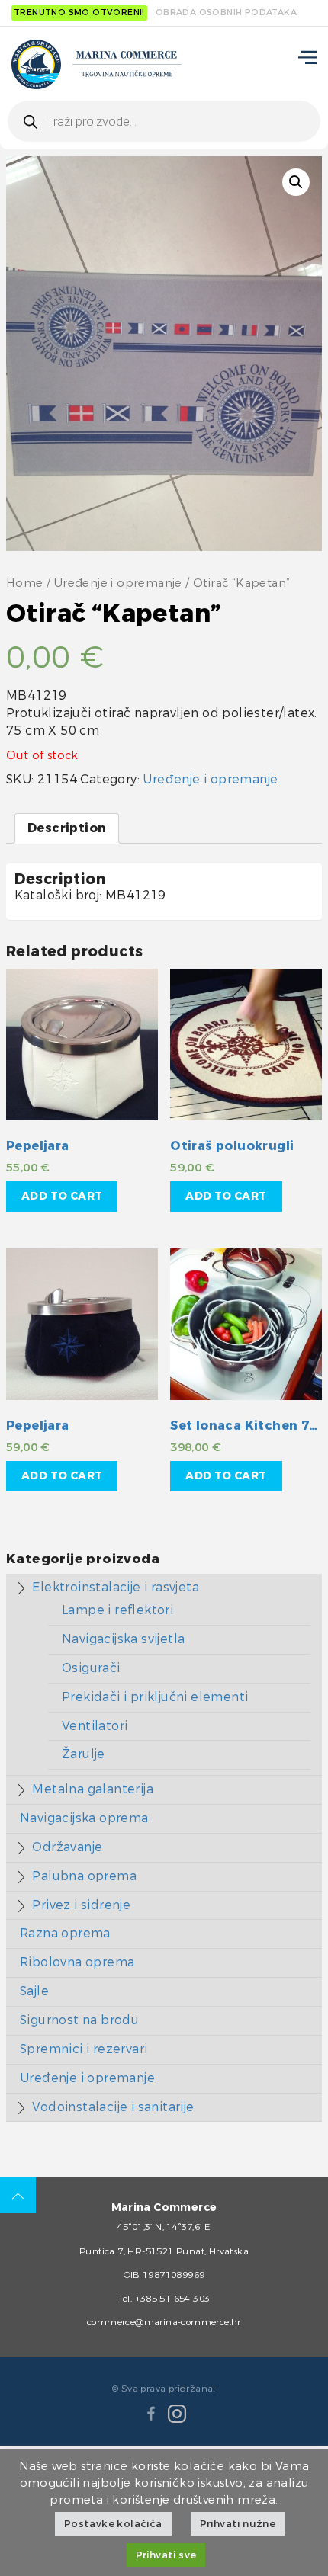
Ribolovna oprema (77, 1962)
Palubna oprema (84, 1876)
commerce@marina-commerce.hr (164, 2322)
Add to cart (62, 1196)
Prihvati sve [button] (166, 2555)
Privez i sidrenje (81, 1905)
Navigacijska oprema (84, 1818)
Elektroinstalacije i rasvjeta (116, 1587)
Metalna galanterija (93, 1789)
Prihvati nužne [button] (238, 2524)
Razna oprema (65, 1933)
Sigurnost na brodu (79, 2020)
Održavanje (67, 1847)
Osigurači (91, 1668)
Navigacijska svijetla (123, 1639)
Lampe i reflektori (117, 1610)
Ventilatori (95, 1726)
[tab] (67, 829)
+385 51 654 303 (173, 2299)
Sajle (34, 1991)
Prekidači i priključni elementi (155, 1697)
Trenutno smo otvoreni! (79, 13)
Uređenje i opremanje (118, 583)
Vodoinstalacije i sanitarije (113, 2107)
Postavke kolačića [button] (113, 2524)
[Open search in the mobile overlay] (164, 121)
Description (67, 828)
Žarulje (84, 1754)
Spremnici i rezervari (84, 2049)
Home (25, 583)
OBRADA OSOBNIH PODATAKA (226, 13)
